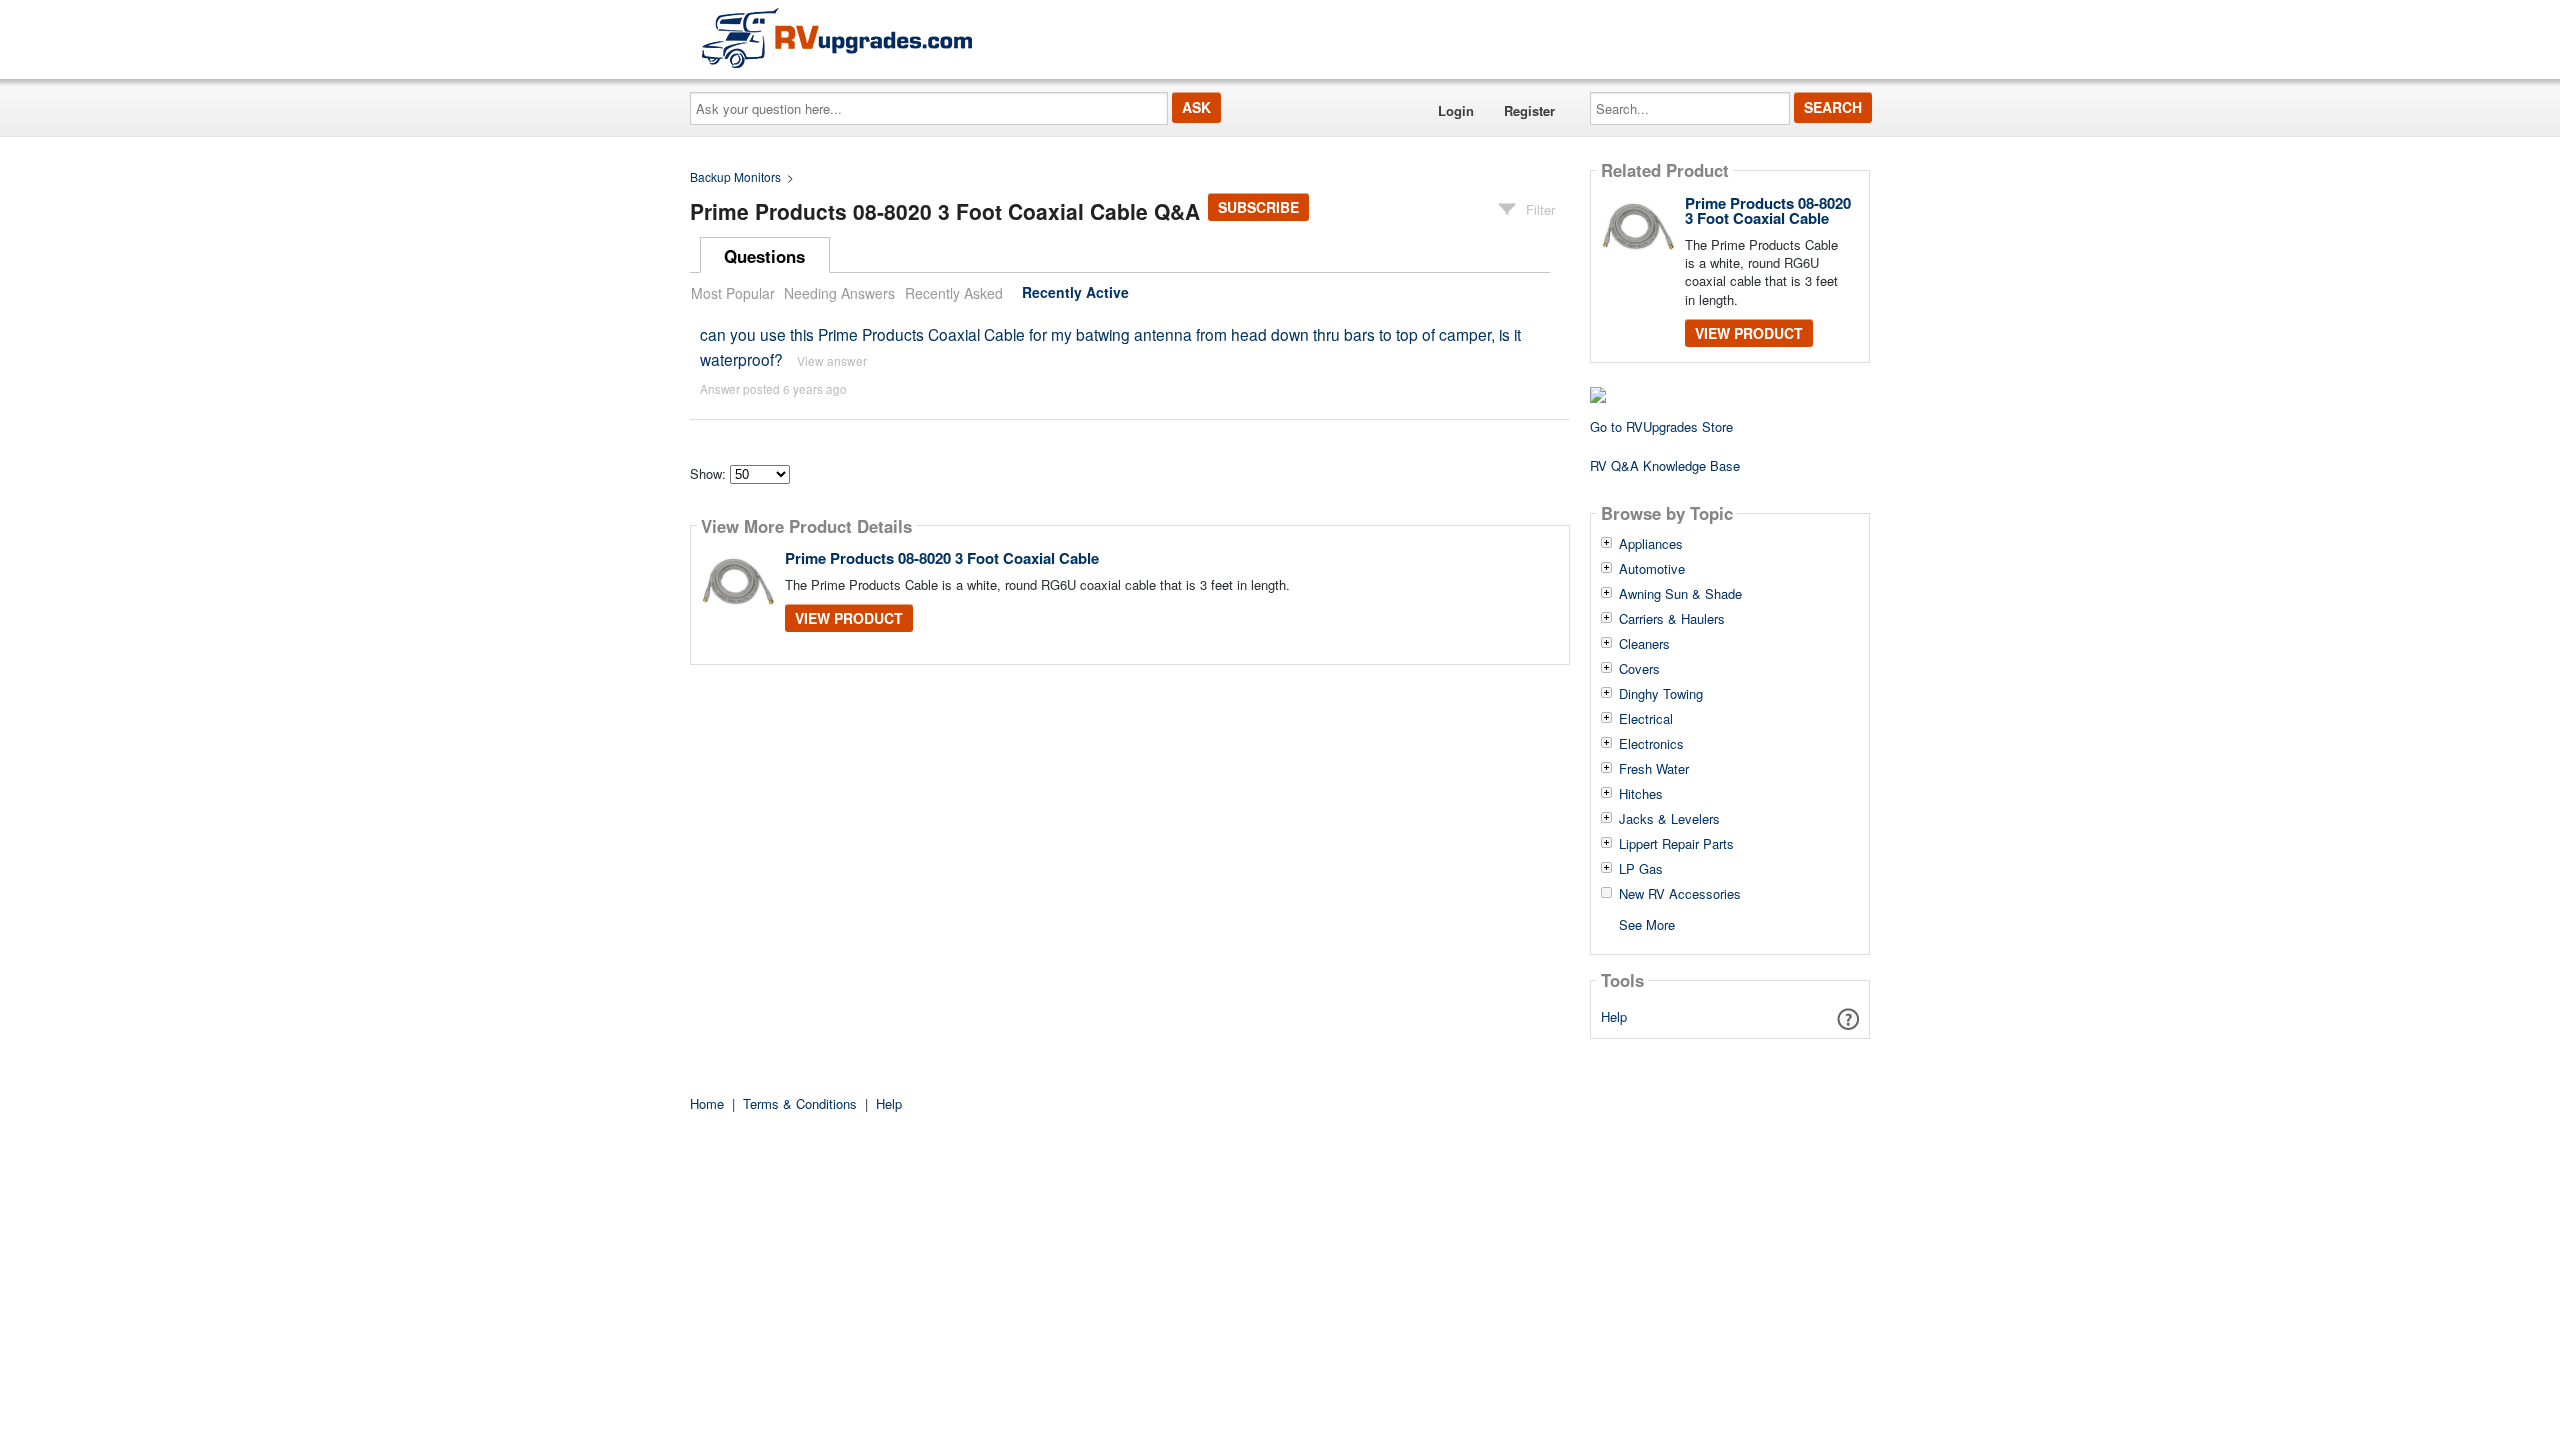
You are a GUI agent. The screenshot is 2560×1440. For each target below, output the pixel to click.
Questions (764, 256)
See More (1647, 923)
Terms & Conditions (800, 1103)
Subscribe (1258, 207)
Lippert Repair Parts (1676, 844)
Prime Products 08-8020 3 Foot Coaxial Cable (942, 558)
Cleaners (1644, 644)
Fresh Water (1654, 769)
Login (1456, 110)
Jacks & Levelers (1669, 819)
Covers (1639, 669)
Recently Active (1075, 293)
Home (707, 1103)
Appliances (1651, 544)
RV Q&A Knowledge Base (1665, 465)
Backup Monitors (735, 176)
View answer (832, 360)
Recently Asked (954, 293)
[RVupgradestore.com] (837, 37)
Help (1614, 1016)
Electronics (1651, 744)
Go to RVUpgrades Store (1661, 426)
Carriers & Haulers (1672, 619)
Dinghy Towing (1661, 694)
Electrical (1646, 719)
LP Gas (1641, 869)
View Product (849, 618)
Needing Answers (839, 293)
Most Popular (733, 293)
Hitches (1641, 794)
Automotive (1652, 569)
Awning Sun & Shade (1680, 594)
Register (1529, 110)
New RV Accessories (1680, 894)
